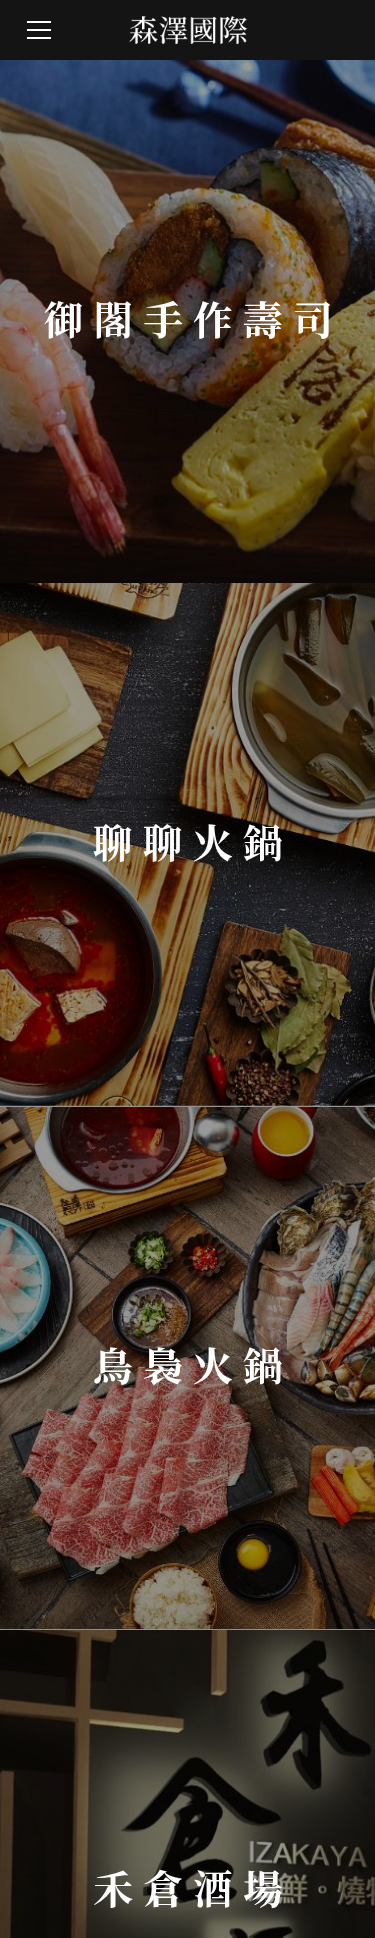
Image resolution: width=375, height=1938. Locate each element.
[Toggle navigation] (39, 30)
